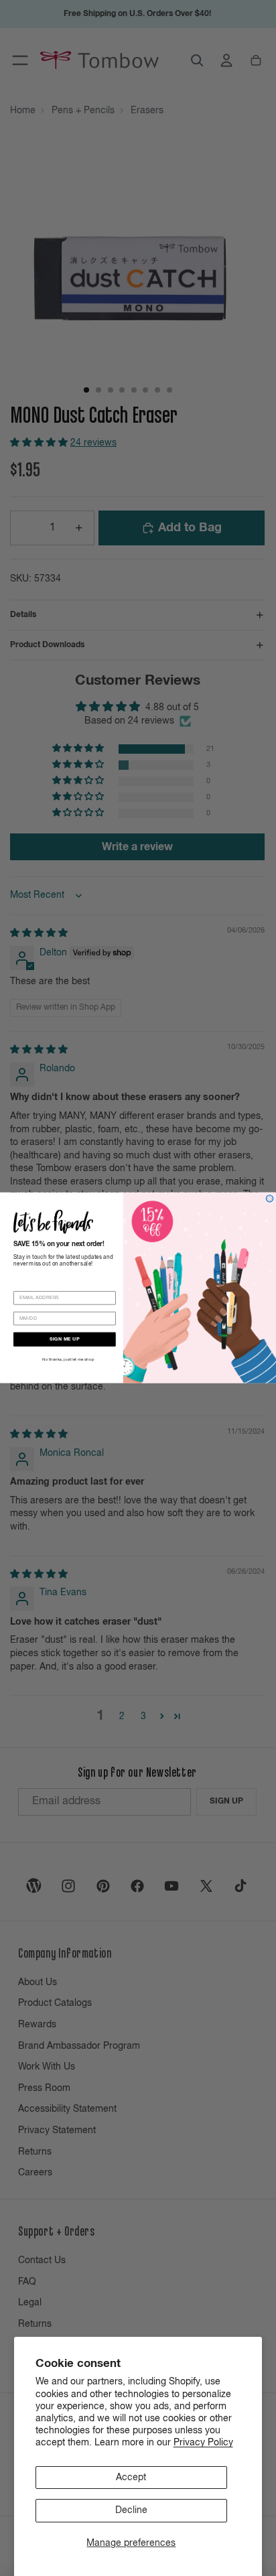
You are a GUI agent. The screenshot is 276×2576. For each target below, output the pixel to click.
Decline (131, 2510)
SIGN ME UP (64, 1340)
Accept (131, 2478)
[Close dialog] (270, 1199)
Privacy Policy (203, 2443)
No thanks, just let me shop (68, 1360)
